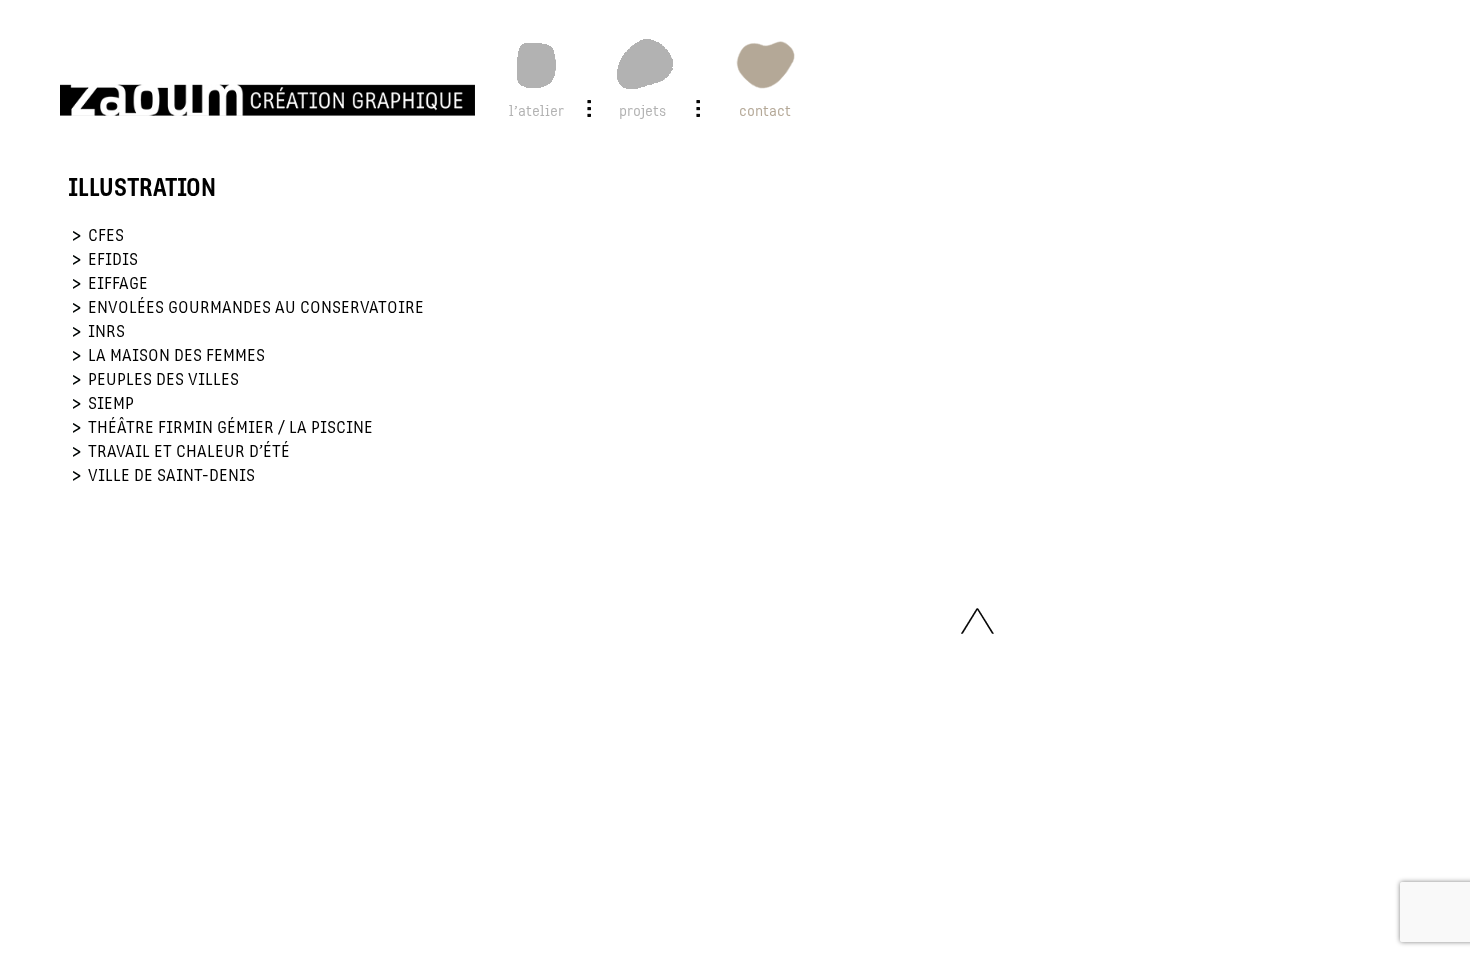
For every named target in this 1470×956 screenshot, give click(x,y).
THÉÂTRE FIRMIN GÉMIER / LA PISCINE (230, 427)
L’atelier (536, 110)
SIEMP (111, 403)
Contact (765, 110)
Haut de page (977, 623)
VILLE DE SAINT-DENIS (171, 475)
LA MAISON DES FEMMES (176, 355)
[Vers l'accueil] (267, 100)
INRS (106, 331)
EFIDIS (113, 259)
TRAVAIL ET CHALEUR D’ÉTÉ (189, 451)
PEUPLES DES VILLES (163, 379)
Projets (642, 110)
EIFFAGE (118, 283)
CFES (106, 235)
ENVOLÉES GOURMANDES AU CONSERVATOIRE (256, 307)
